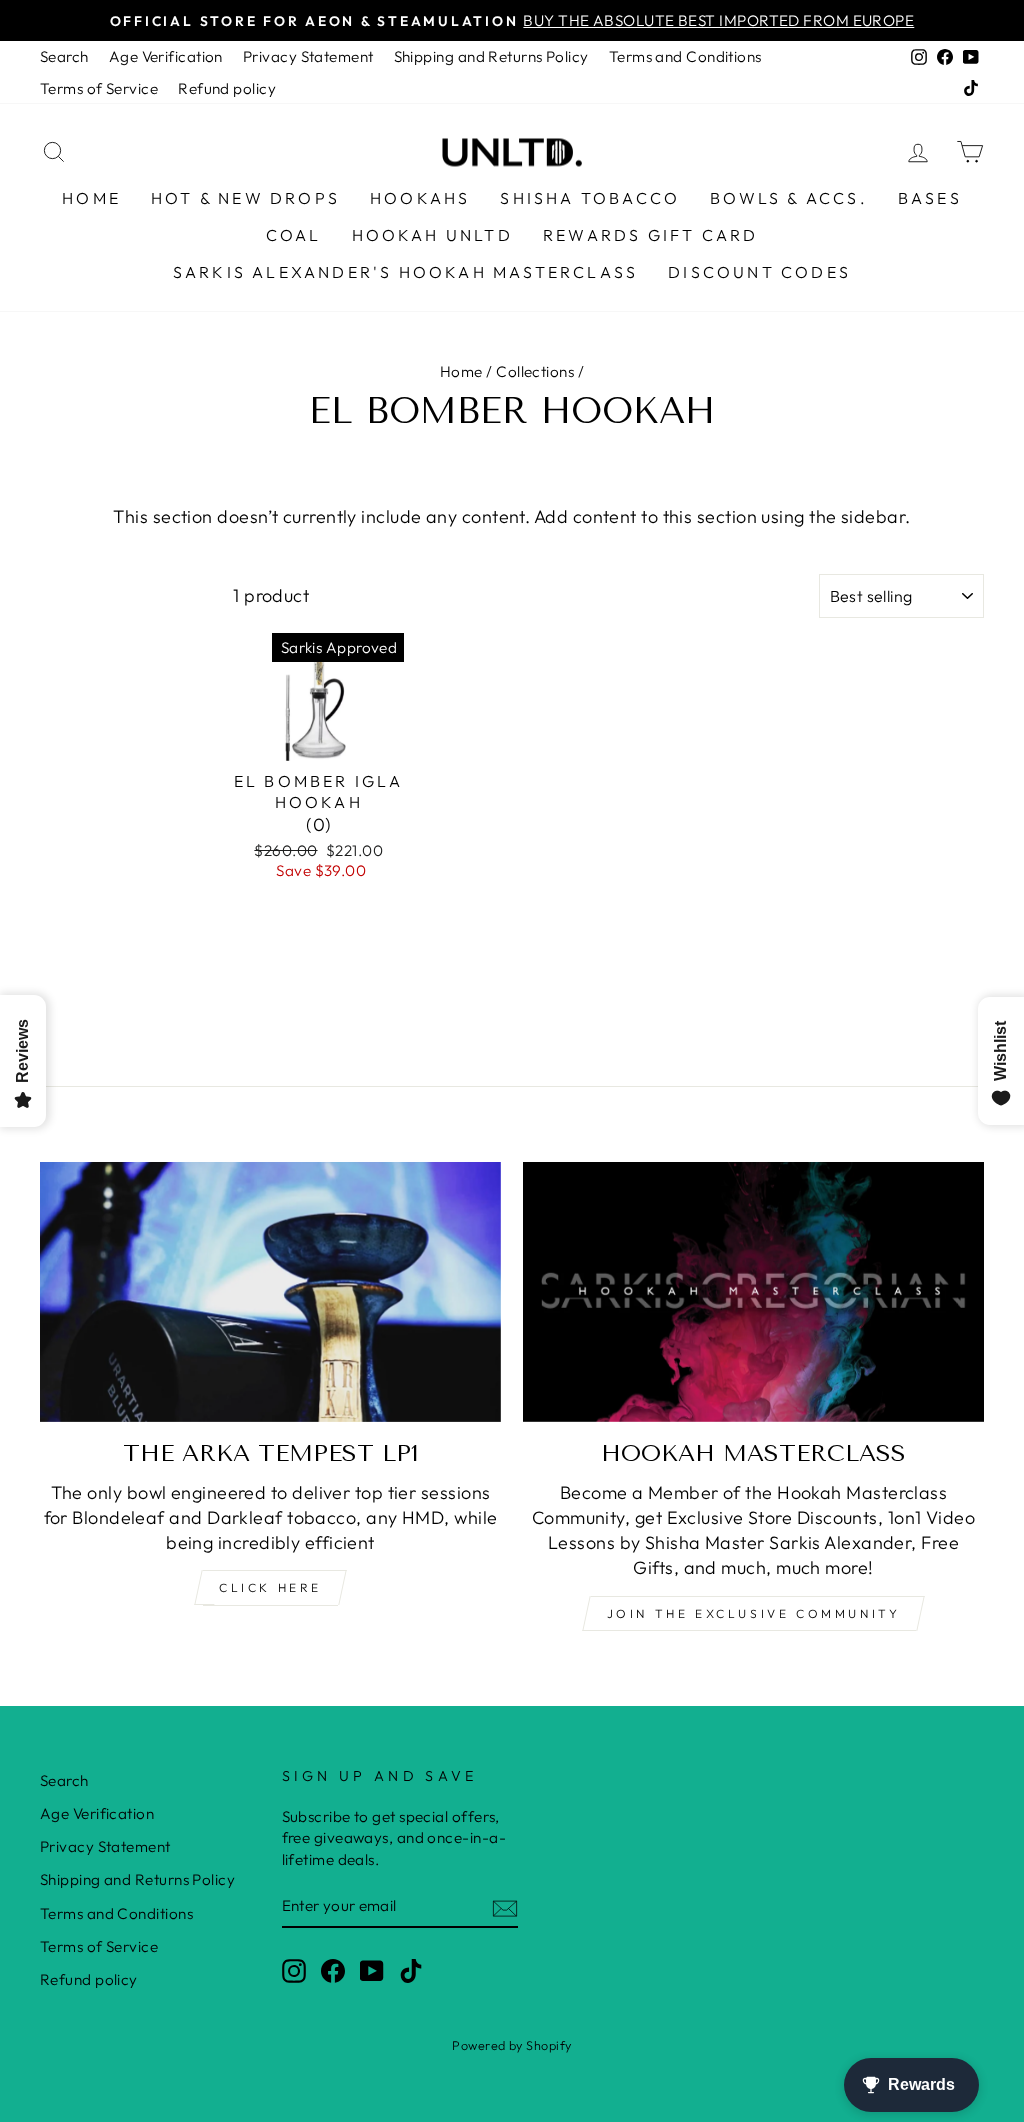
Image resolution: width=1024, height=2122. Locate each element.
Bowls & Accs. (789, 198)
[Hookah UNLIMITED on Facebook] (333, 1970)
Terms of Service (99, 88)
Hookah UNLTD (432, 235)
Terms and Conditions (685, 56)
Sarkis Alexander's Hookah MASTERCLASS (405, 272)
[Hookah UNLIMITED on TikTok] (411, 1970)
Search (64, 56)
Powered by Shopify (511, 2045)
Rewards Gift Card (650, 235)
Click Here (270, 1587)
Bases (930, 198)
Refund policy (227, 88)
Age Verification (166, 56)
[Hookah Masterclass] (753, 1291)
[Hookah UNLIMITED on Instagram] (294, 1970)
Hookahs (420, 198)
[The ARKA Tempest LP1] (270, 1291)
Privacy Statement (308, 56)
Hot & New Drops (245, 198)
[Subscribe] (505, 1906)
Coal (294, 235)
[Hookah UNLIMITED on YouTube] (372, 1970)
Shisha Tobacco (590, 198)
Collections (535, 371)
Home (91, 198)
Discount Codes (759, 272)
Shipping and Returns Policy (491, 56)
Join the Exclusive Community (754, 1613)
